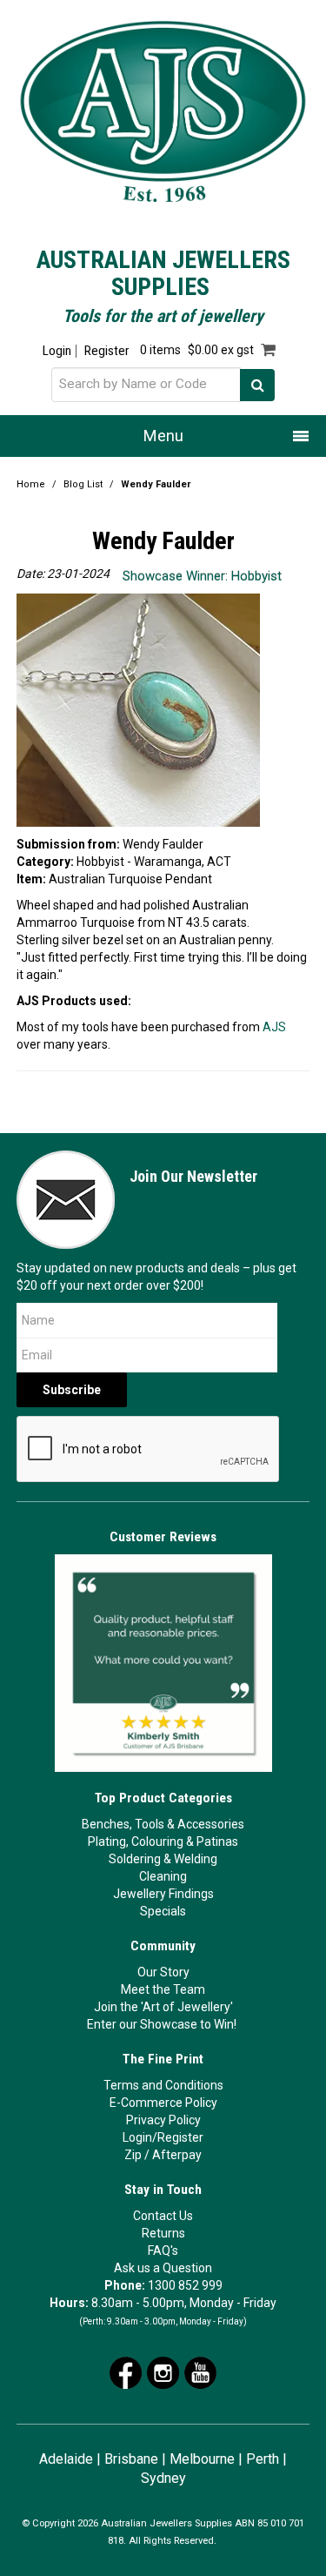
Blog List (83, 484)
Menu (163, 436)
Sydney (163, 2478)
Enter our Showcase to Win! (162, 2024)
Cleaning (163, 1876)
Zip (133, 2155)
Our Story (163, 1972)
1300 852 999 (185, 2285)
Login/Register (163, 2137)
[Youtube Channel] (200, 2371)
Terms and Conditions (163, 2085)
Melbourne (202, 2459)
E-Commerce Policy (163, 2103)
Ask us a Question (163, 2268)
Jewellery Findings (163, 1894)
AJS (274, 1027)
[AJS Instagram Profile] (163, 2371)
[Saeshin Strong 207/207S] (133, 1001)
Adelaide (66, 2459)
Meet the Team (163, 1989)
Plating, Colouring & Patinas (163, 1841)
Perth (263, 2459)
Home (31, 484)
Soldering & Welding (163, 1859)
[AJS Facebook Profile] (126, 2371)
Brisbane (131, 2459)
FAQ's (163, 2251)
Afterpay (177, 2155)
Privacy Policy (163, 2120)
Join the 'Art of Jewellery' (163, 2007)
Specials (163, 1911)
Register (106, 351)
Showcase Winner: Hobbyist (202, 576)
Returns (163, 2233)
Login (57, 351)
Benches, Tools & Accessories (163, 1824)
